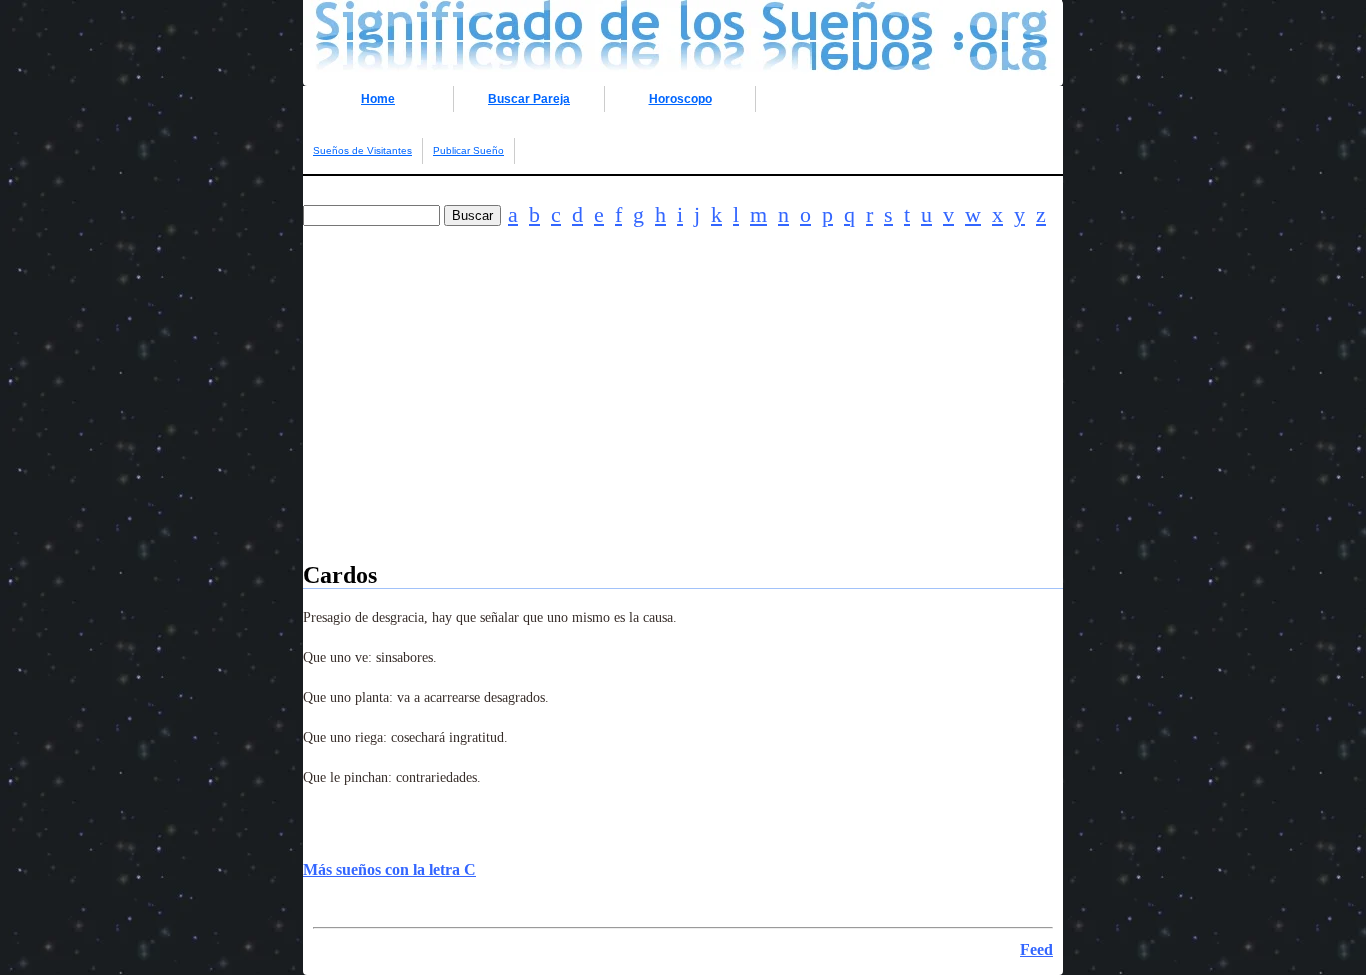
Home (378, 99)
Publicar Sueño (468, 150)
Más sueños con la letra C (389, 869)
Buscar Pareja (529, 99)
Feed (1036, 949)
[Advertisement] (683, 422)
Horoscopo (680, 99)
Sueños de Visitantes (362, 150)
